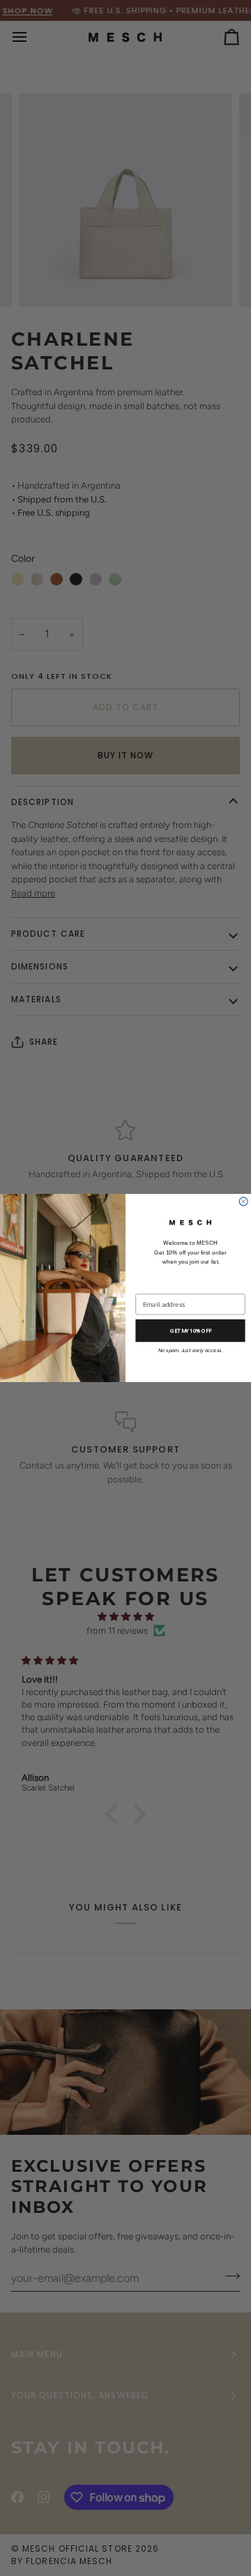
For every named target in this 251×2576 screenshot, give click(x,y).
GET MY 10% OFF (191, 1331)
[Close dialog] (243, 1202)
